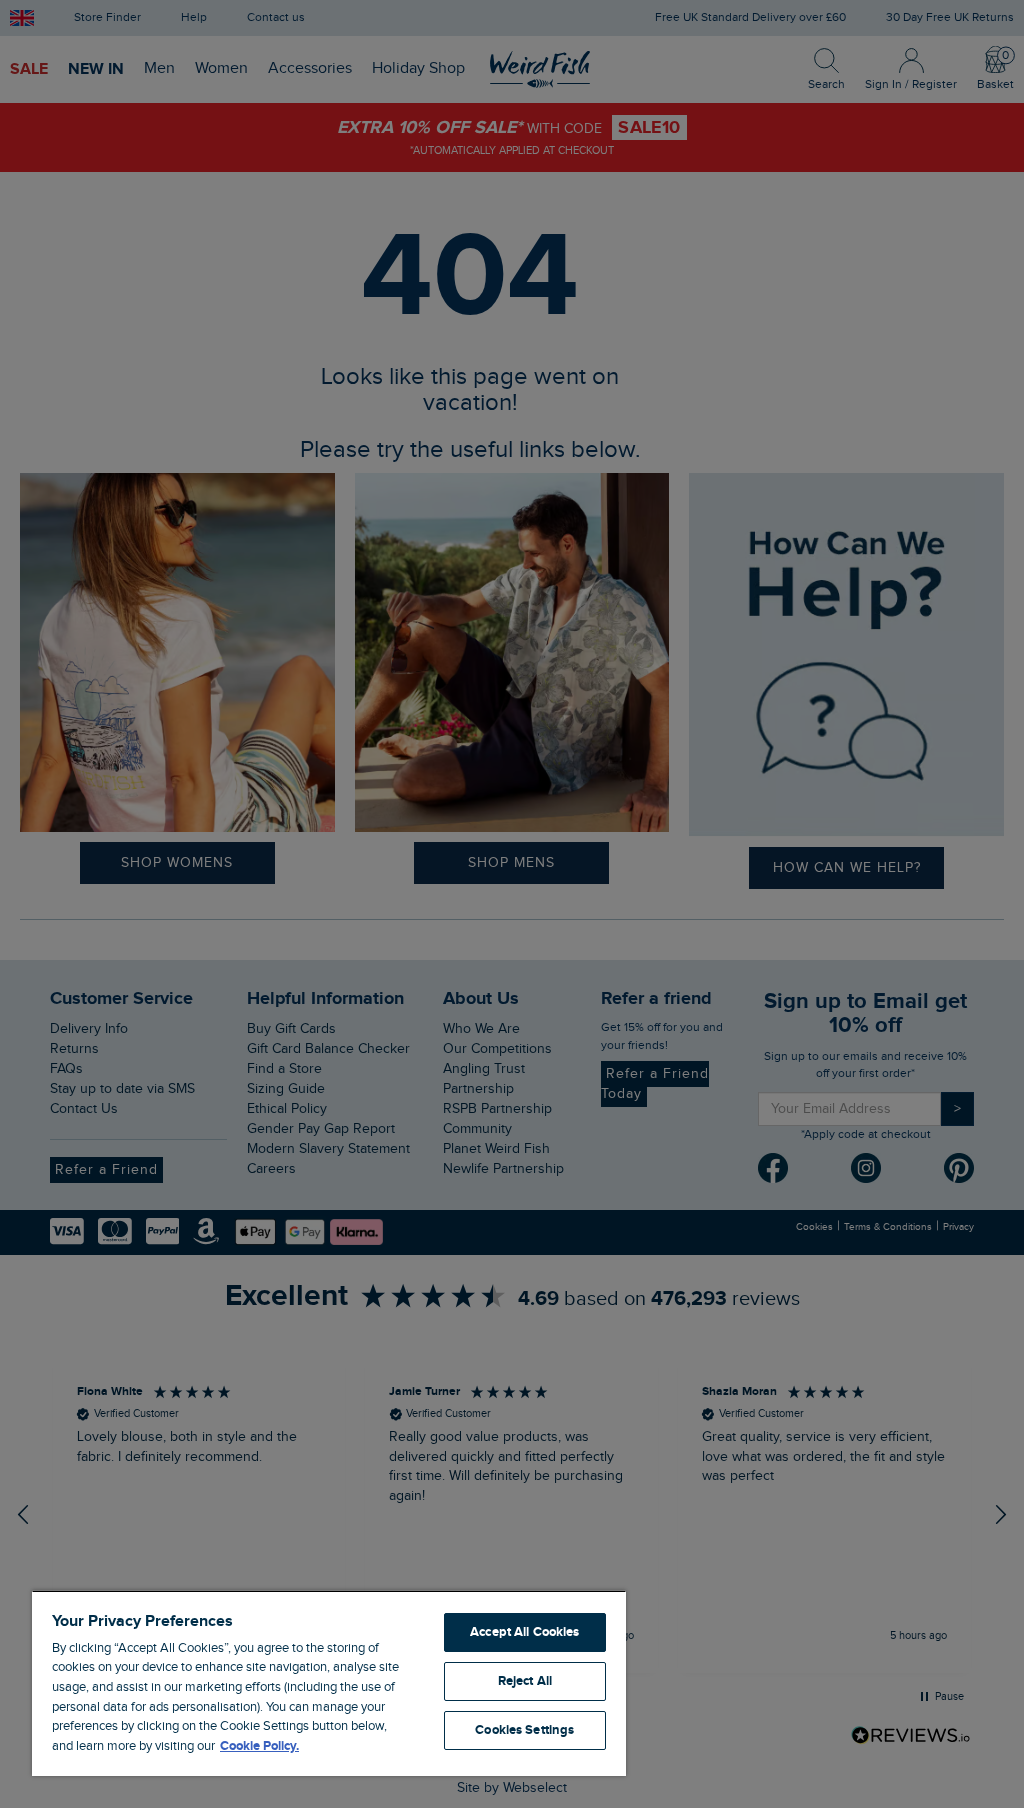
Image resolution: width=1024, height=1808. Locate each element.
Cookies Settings (524, 1730)
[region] (329, 1683)
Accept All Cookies (524, 1632)
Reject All (525, 1681)
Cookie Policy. (259, 1746)
